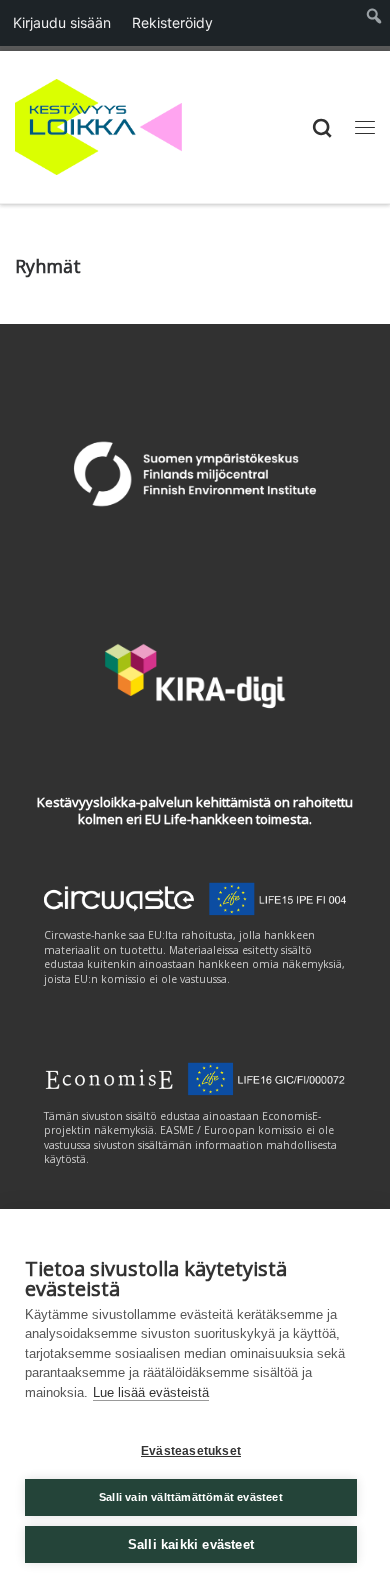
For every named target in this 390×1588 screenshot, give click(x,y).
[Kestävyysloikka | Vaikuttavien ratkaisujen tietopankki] (98, 124)
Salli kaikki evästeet (191, 1544)
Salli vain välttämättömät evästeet (191, 1497)
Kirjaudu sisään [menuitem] (62, 22)
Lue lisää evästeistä (151, 1392)
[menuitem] (374, 23)
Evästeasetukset (191, 1451)
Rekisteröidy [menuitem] (172, 22)
